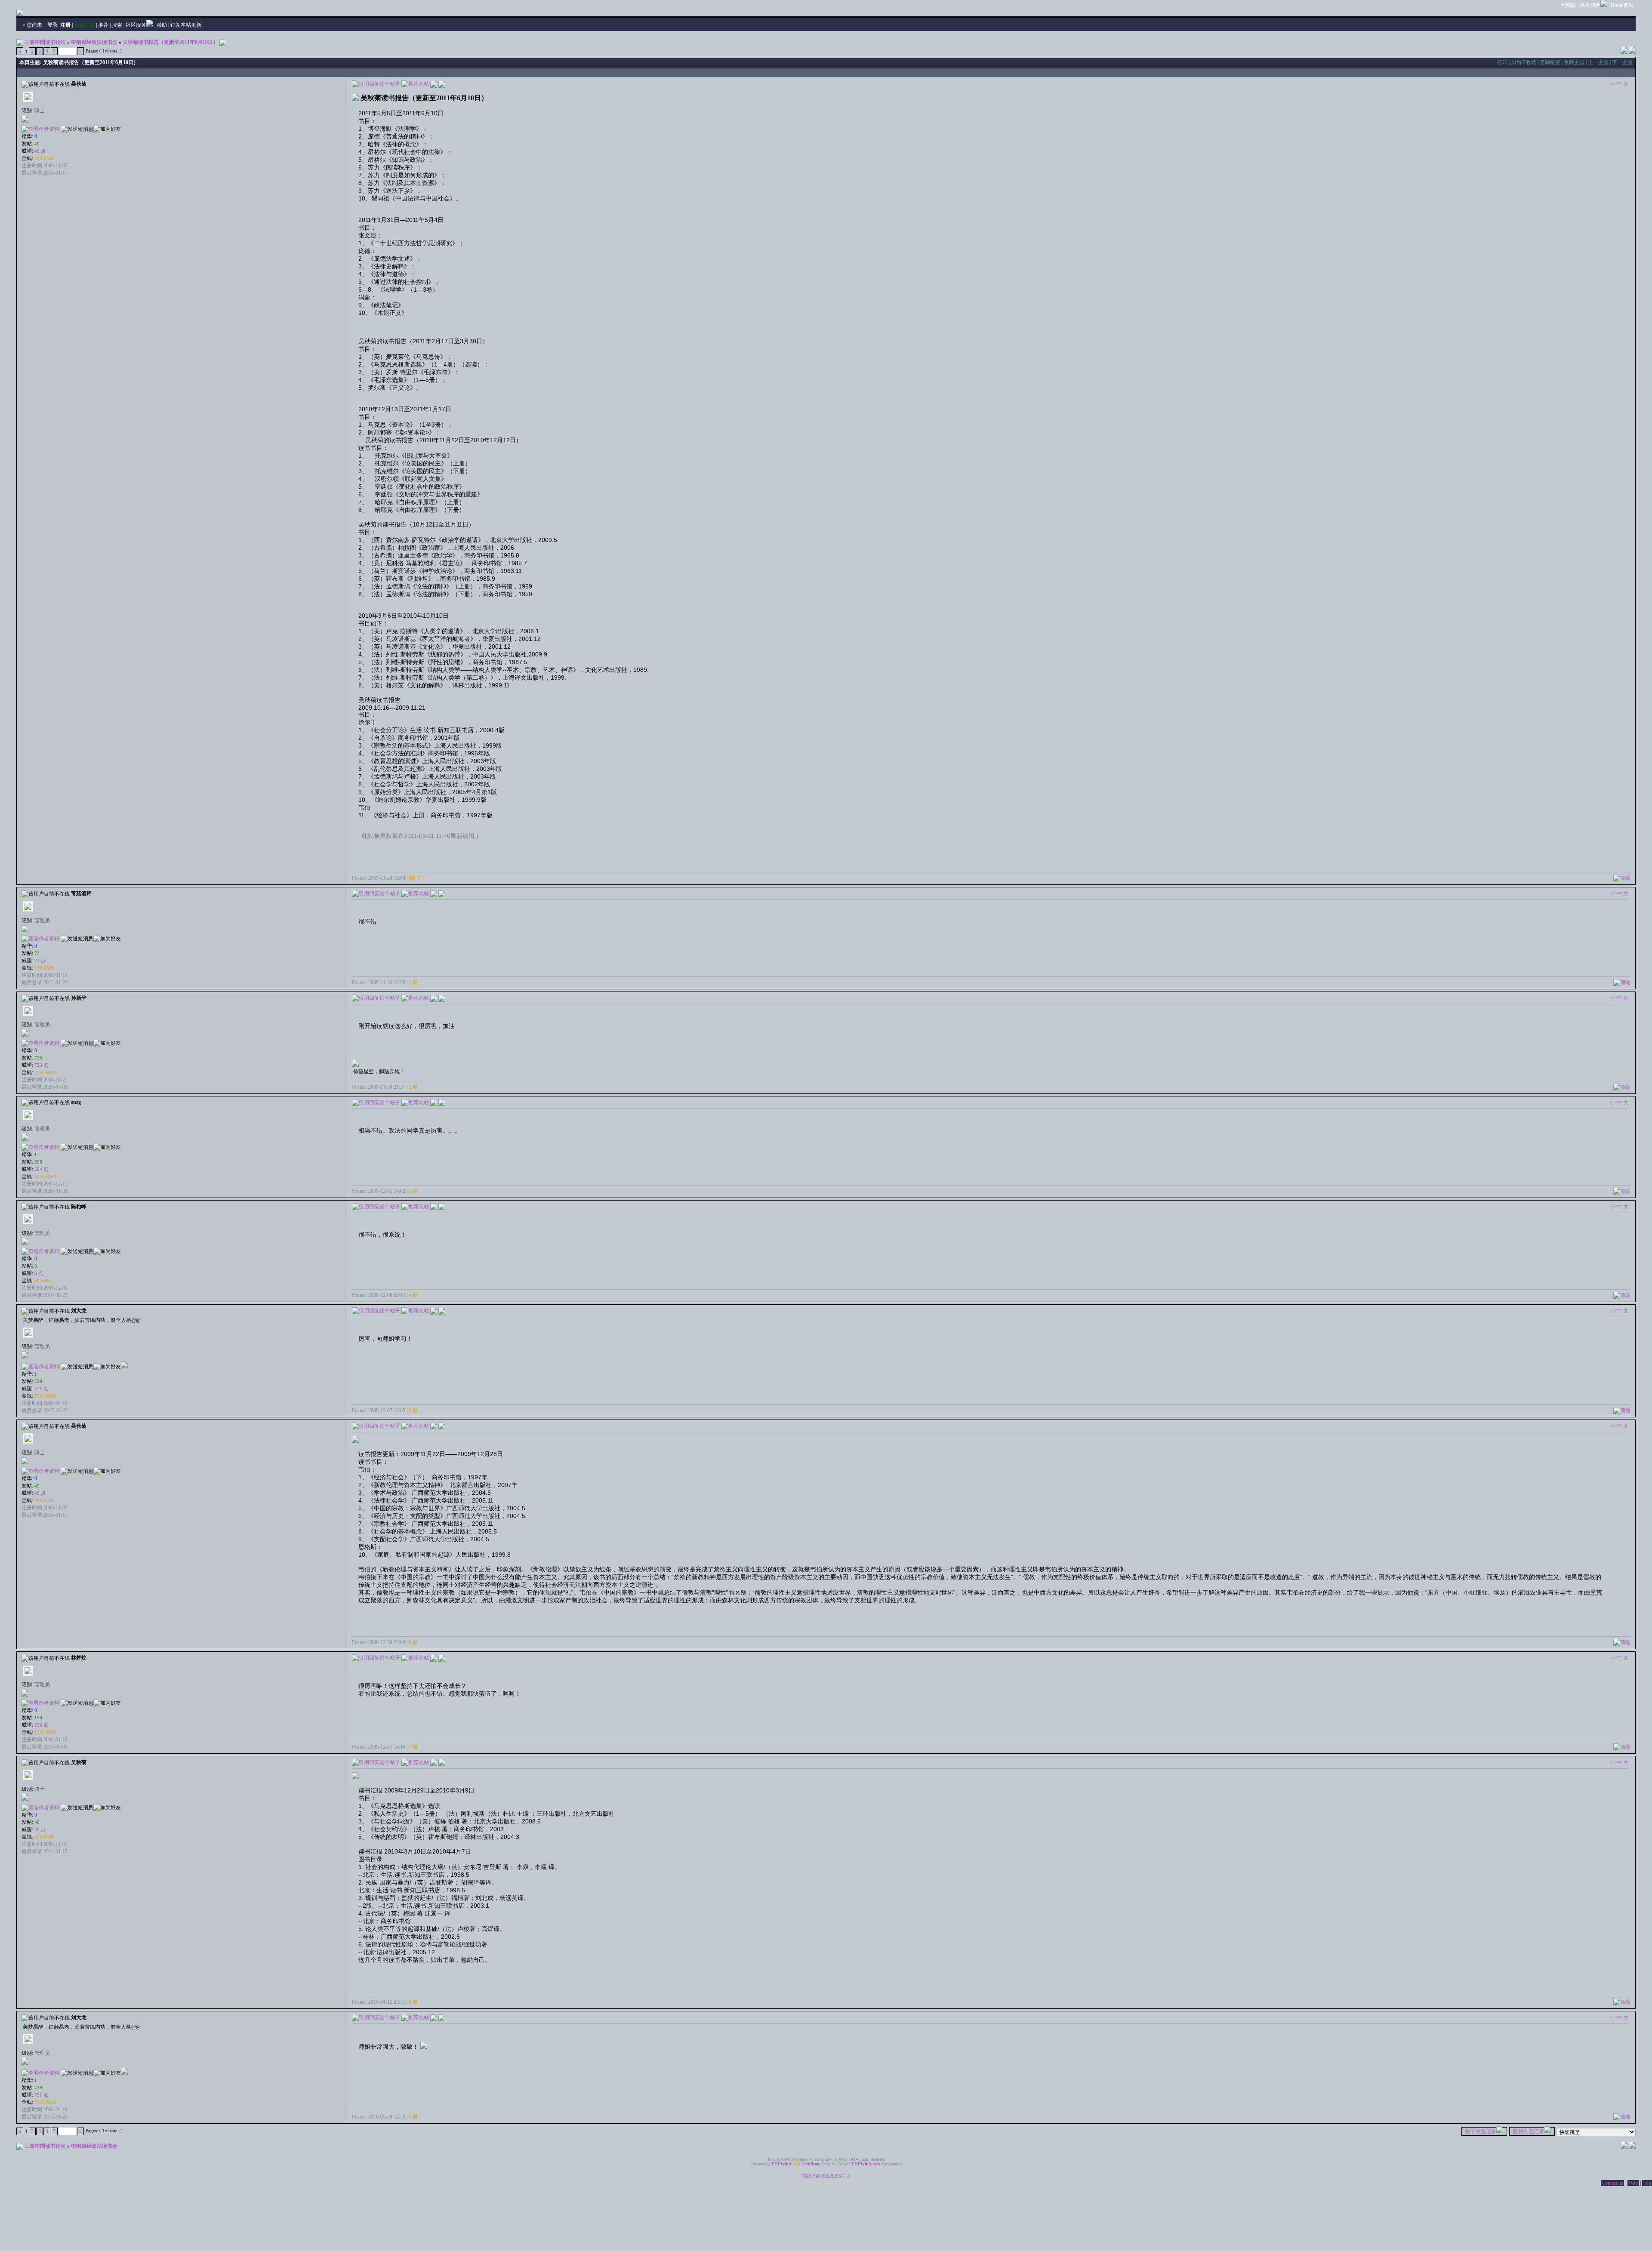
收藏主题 (1574, 62)
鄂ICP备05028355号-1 (826, 2176)
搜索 (117, 25)
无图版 (1569, 5)
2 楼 (413, 1087)
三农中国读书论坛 (45, 42)
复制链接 (1550, 62)
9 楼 (413, 2117)
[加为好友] (107, 129)
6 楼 (413, 1642)
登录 (52, 25)
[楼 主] (416, 878)
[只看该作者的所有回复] (442, 893)
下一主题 (1622, 62)
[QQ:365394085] (124, 1367)
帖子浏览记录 (1481, 2131)
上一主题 (1598, 62)
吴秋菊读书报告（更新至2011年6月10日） (170, 42)
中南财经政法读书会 (94, 42)
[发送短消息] (77, 129)
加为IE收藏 (1524, 62)
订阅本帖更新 (186, 25)
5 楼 (413, 1410)
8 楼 (413, 2002)
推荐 (103, 25)
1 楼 (413, 982)
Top (1647, 2183)
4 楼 (413, 1295)
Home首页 (1622, 5)
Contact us (1612, 2183)
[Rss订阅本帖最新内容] (223, 42)
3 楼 (413, 1191)
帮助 (162, 25)
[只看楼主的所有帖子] (442, 83)
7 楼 (413, 1747)
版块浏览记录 (1529, 2131)
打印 (1502, 62)
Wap (1633, 2183)
